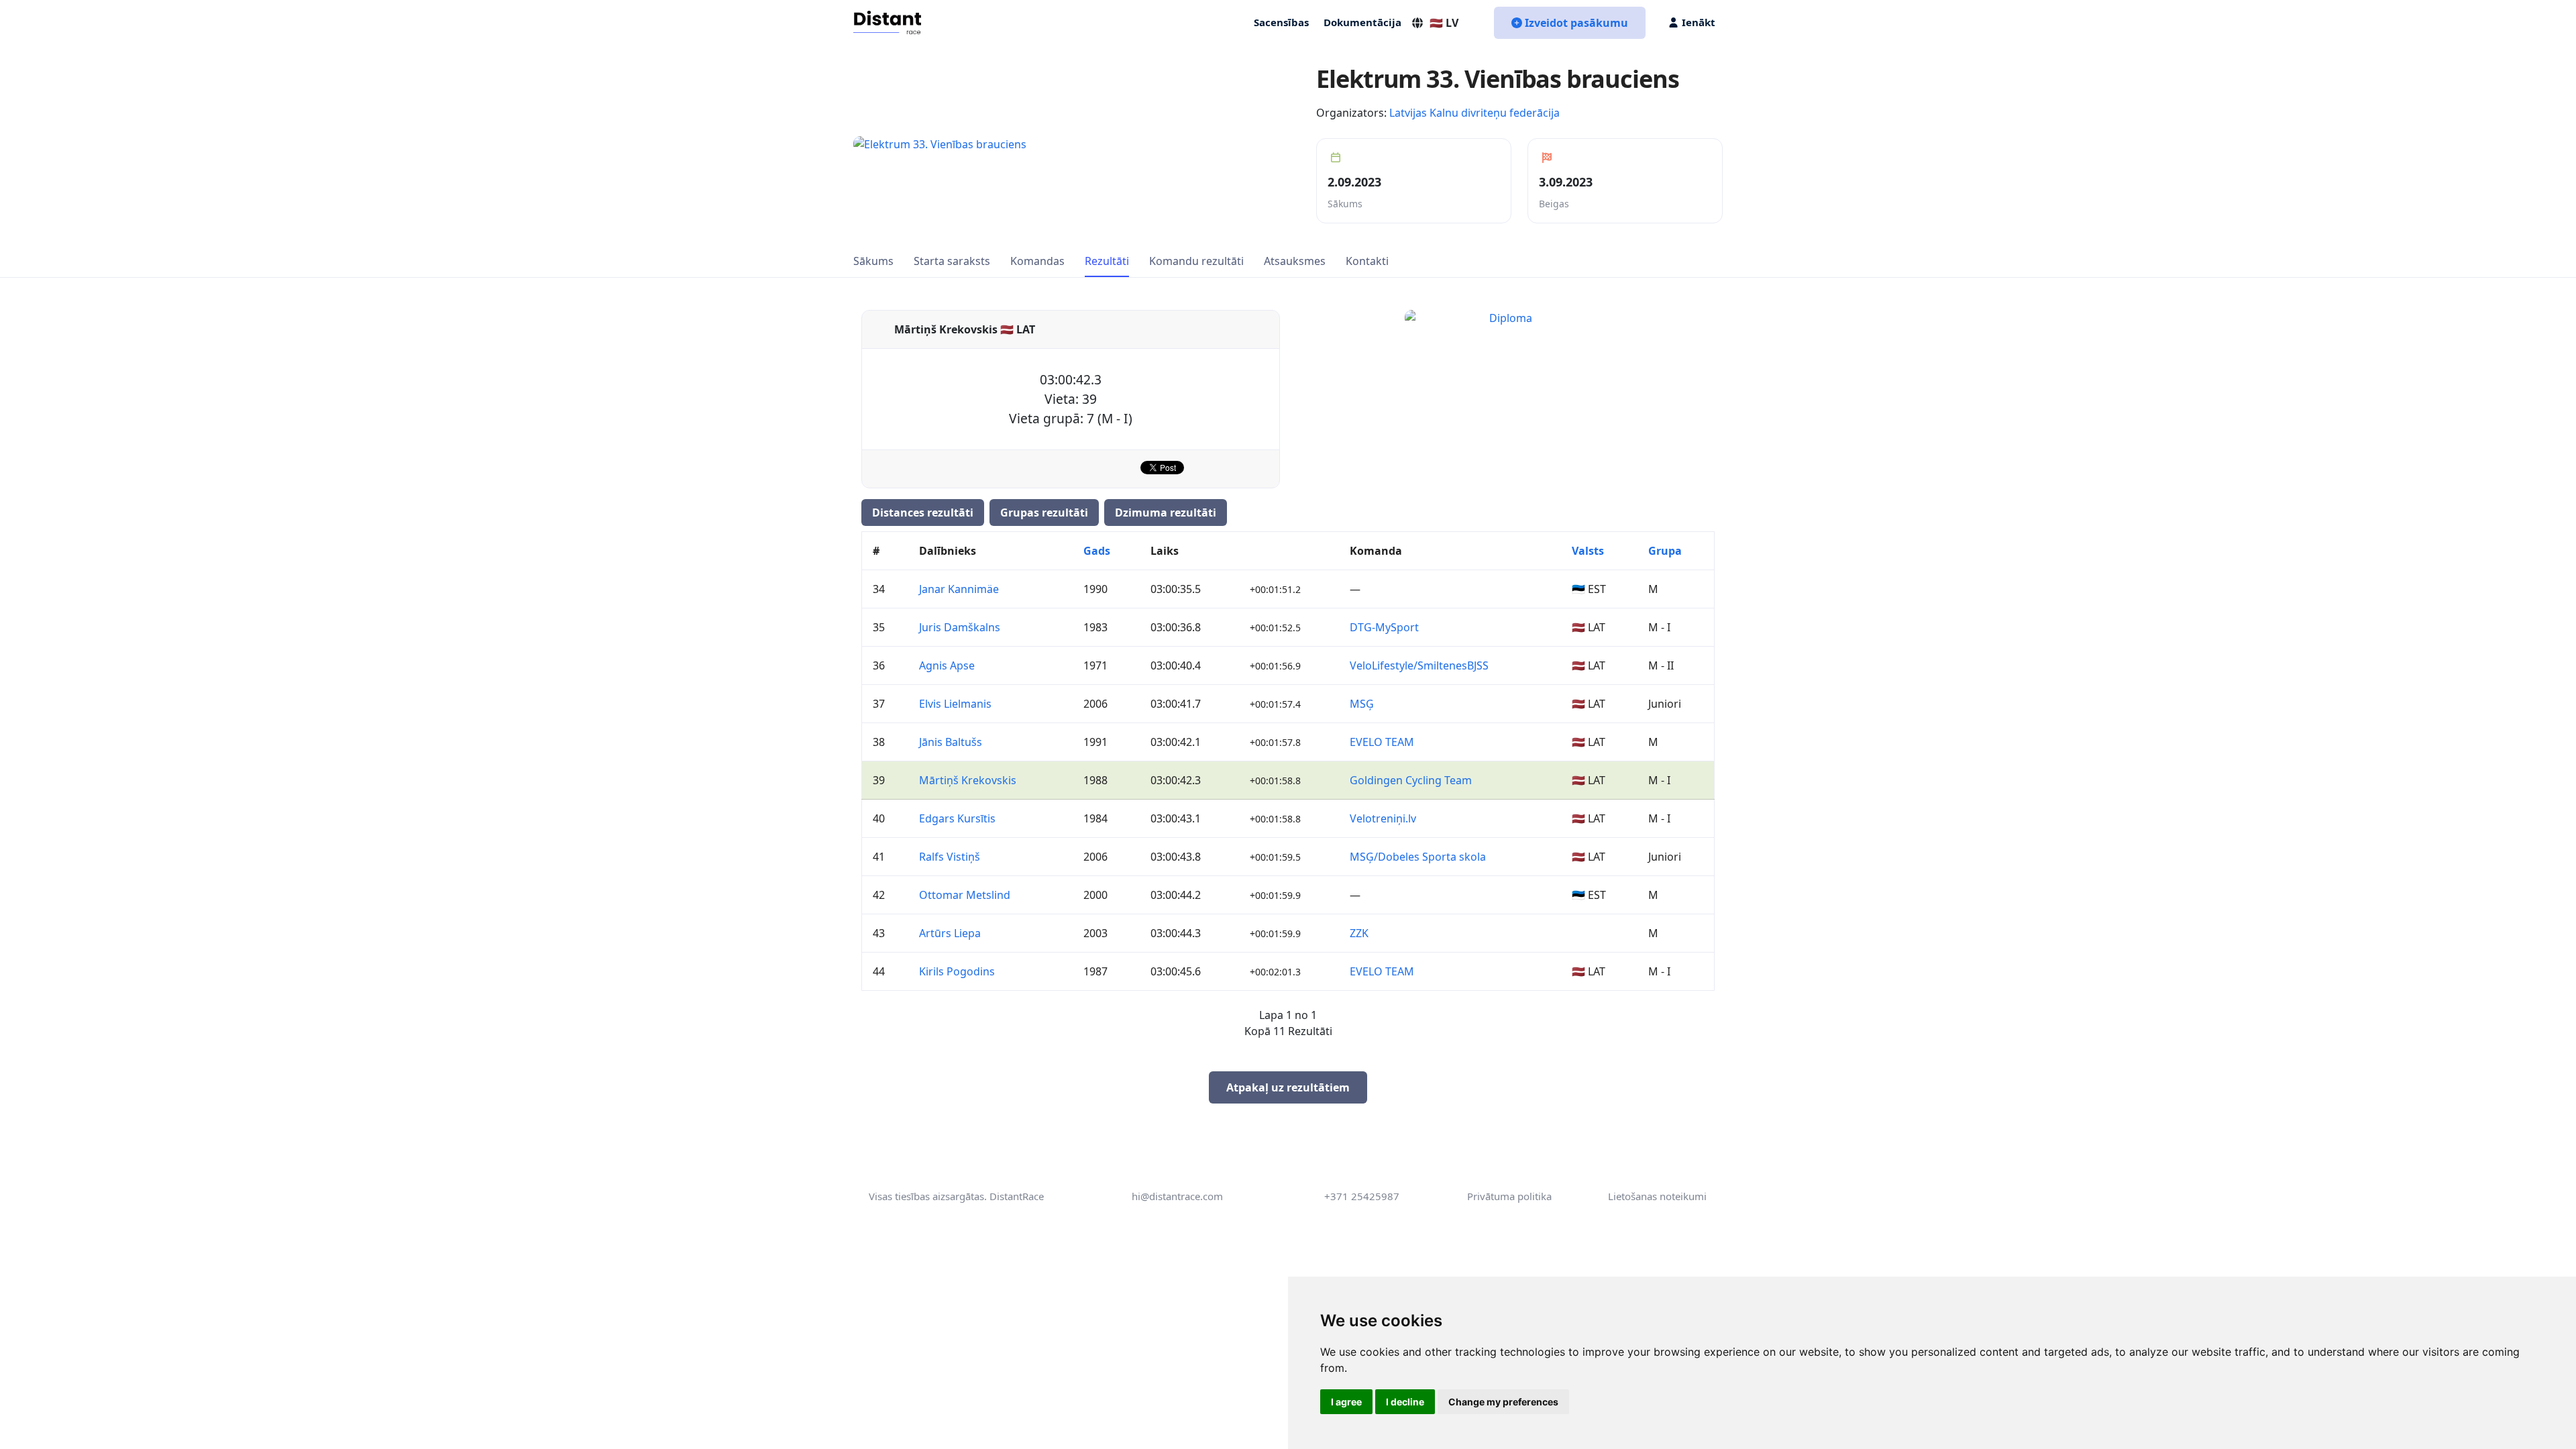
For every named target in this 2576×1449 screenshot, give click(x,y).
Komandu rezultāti (1196, 261)
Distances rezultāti (923, 513)
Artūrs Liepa (950, 933)
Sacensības (1281, 22)
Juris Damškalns (960, 627)
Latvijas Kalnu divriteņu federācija (1474, 113)
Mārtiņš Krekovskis (968, 780)
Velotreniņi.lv (1383, 818)
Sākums (873, 261)
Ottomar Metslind (965, 895)
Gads (1097, 551)
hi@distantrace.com (1177, 1196)
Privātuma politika (1509, 1196)
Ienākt (1699, 22)
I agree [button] (1346, 1402)
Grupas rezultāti (1044, 513)
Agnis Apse (947, 665)
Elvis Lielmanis (955, 704)
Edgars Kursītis (957, 818)
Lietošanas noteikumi (1657, 1196)
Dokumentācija (1362, 22)
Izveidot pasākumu (1576, 23)
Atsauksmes (1295, 261)
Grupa (1665, 551)
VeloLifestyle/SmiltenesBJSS (1419, 665)
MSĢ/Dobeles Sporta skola (1418, 857)
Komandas (1037, 261)
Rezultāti (1107, 261)
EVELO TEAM (1382, 742)
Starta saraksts (952, 261)
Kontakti (1367, 261)
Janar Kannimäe (959, 589)
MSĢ (1362, 704)
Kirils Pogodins (957, 971)
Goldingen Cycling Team (1411, 780)
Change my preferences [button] (1503, 1402)
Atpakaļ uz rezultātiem (1288, 1087)
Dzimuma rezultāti (1166, 513)
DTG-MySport (1384, 627)
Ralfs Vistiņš (950, 857)
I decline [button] (1405, 1402)
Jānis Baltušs (951, 742)
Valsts (1588, 551)
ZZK (1359, 933)
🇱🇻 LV (1444, 23)
